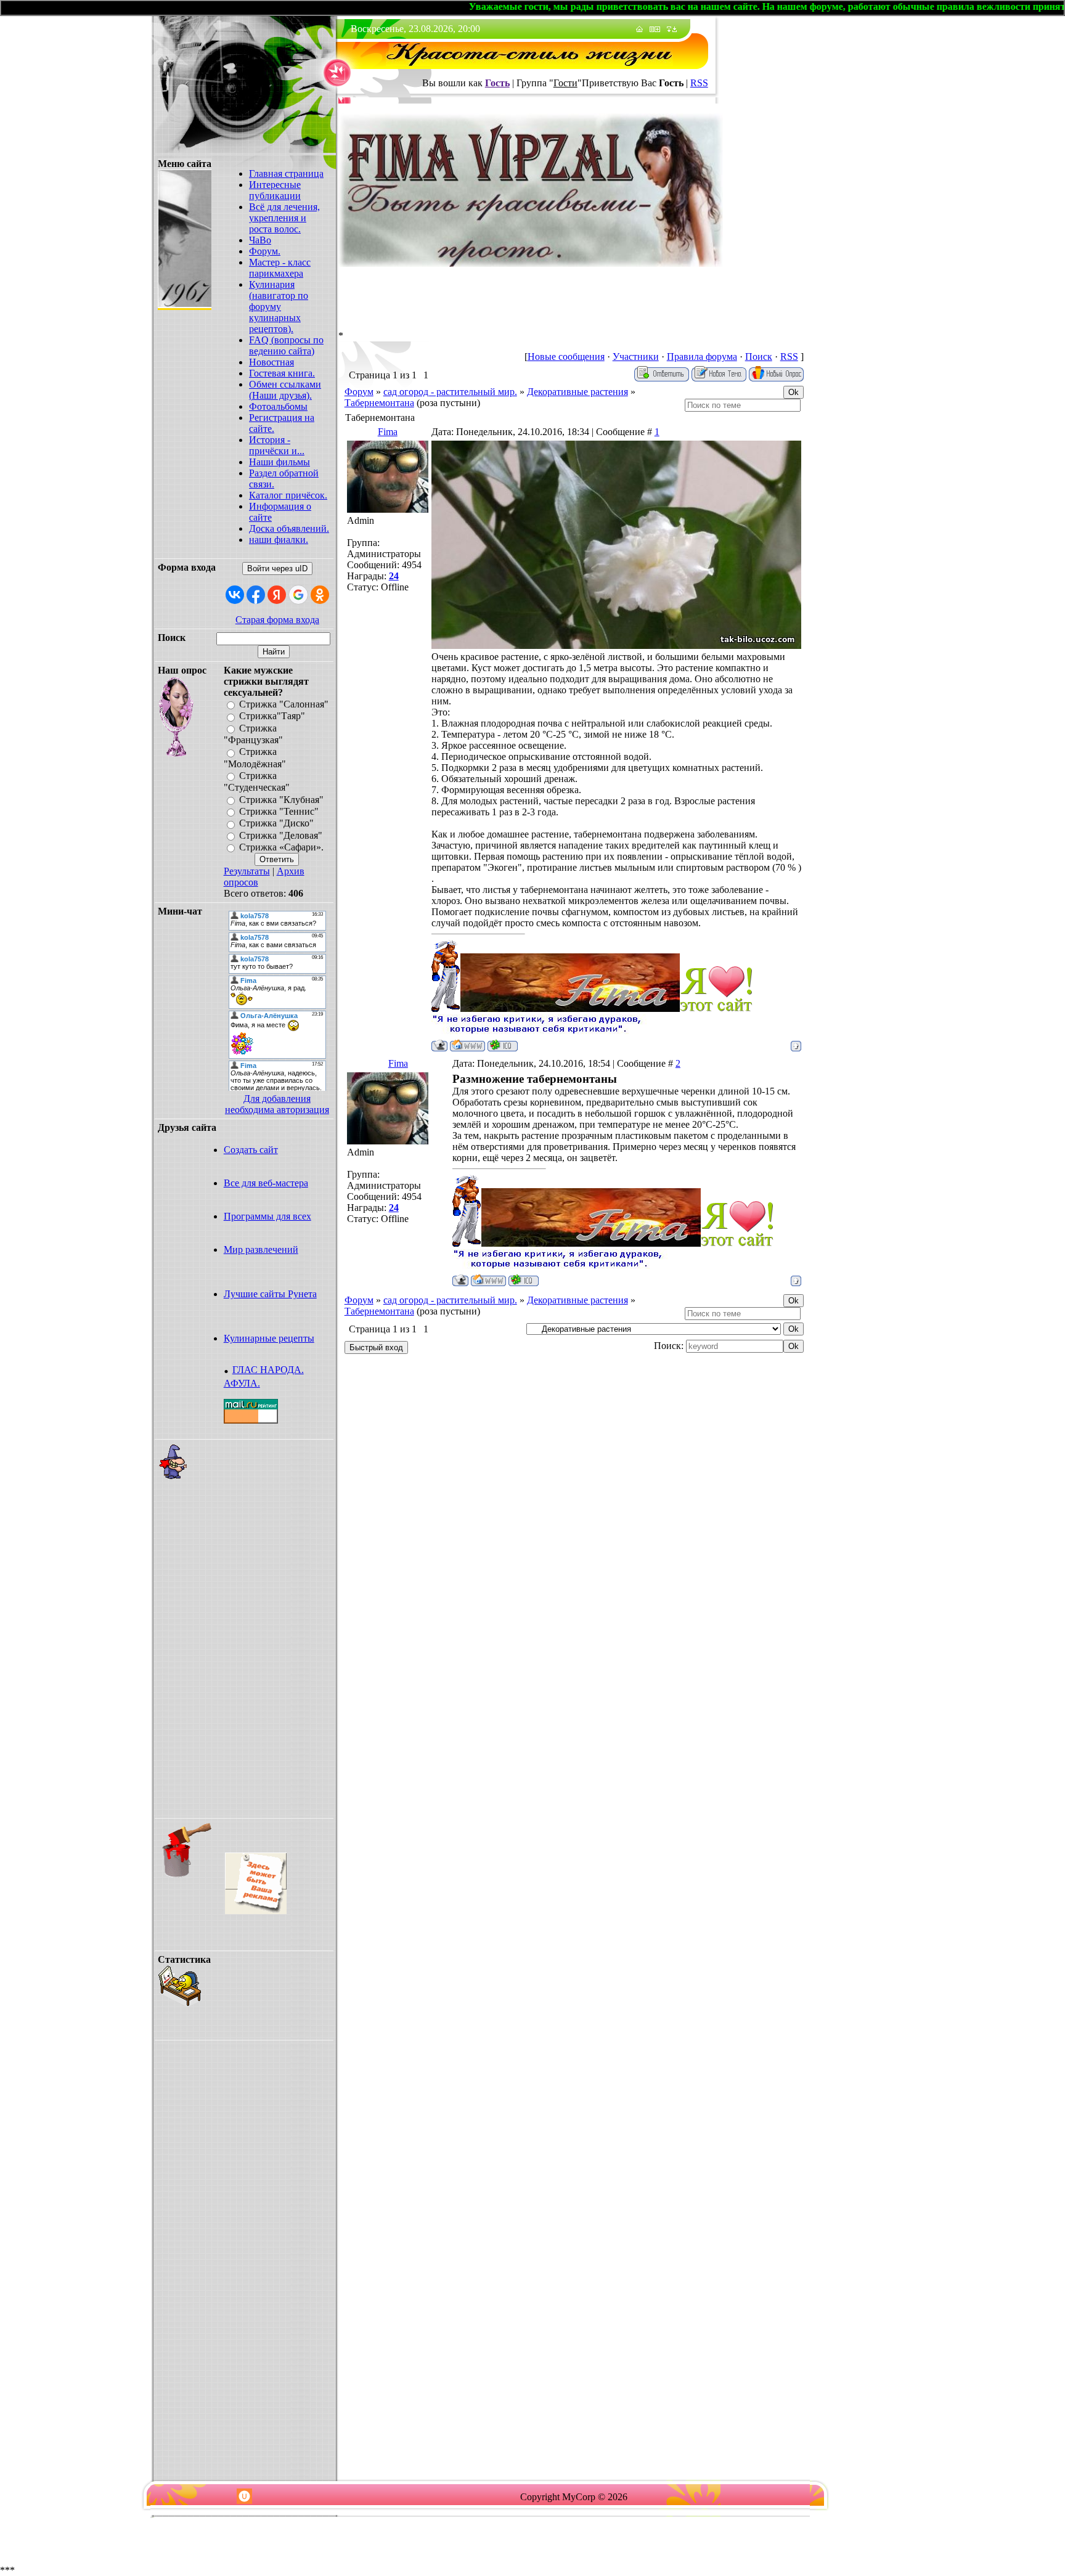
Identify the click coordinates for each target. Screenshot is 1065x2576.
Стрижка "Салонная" (284, 704)
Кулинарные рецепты (269, 1338)
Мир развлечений (261, 1249)
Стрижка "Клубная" (281, 800)
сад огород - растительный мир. (450, 392)
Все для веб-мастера (266, 1183)
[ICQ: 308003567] (503, 1045)
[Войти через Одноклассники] (320, 595)
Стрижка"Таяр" (272, 716)
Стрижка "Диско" (276, 824)
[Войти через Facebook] (256, 595)
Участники (636, 357)
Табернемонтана (379, 403)
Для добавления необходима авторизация (277, 1104)
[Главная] (639, 29)
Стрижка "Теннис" (279, 811)
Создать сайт (251, 1150)
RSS (699, 83)
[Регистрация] (657, 29)
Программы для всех (267, 1216)
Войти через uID (277, 569)
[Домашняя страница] (467, 1045)
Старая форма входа (277, 620)
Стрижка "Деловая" (281, 835)
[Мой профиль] (652, 29)
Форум (359, 392)
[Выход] (669, 29)
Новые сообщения (566, 357)
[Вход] (675, 29)
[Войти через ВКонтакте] (235, 595)
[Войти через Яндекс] (277, 595)
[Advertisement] (260, 1628)
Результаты (247, 871)
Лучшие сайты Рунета (270, 1294)
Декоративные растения (577, 392)
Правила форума (702, 357)
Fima (388, 432)
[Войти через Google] (298, 595)
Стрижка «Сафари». (281, 847)
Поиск (759, 357)
